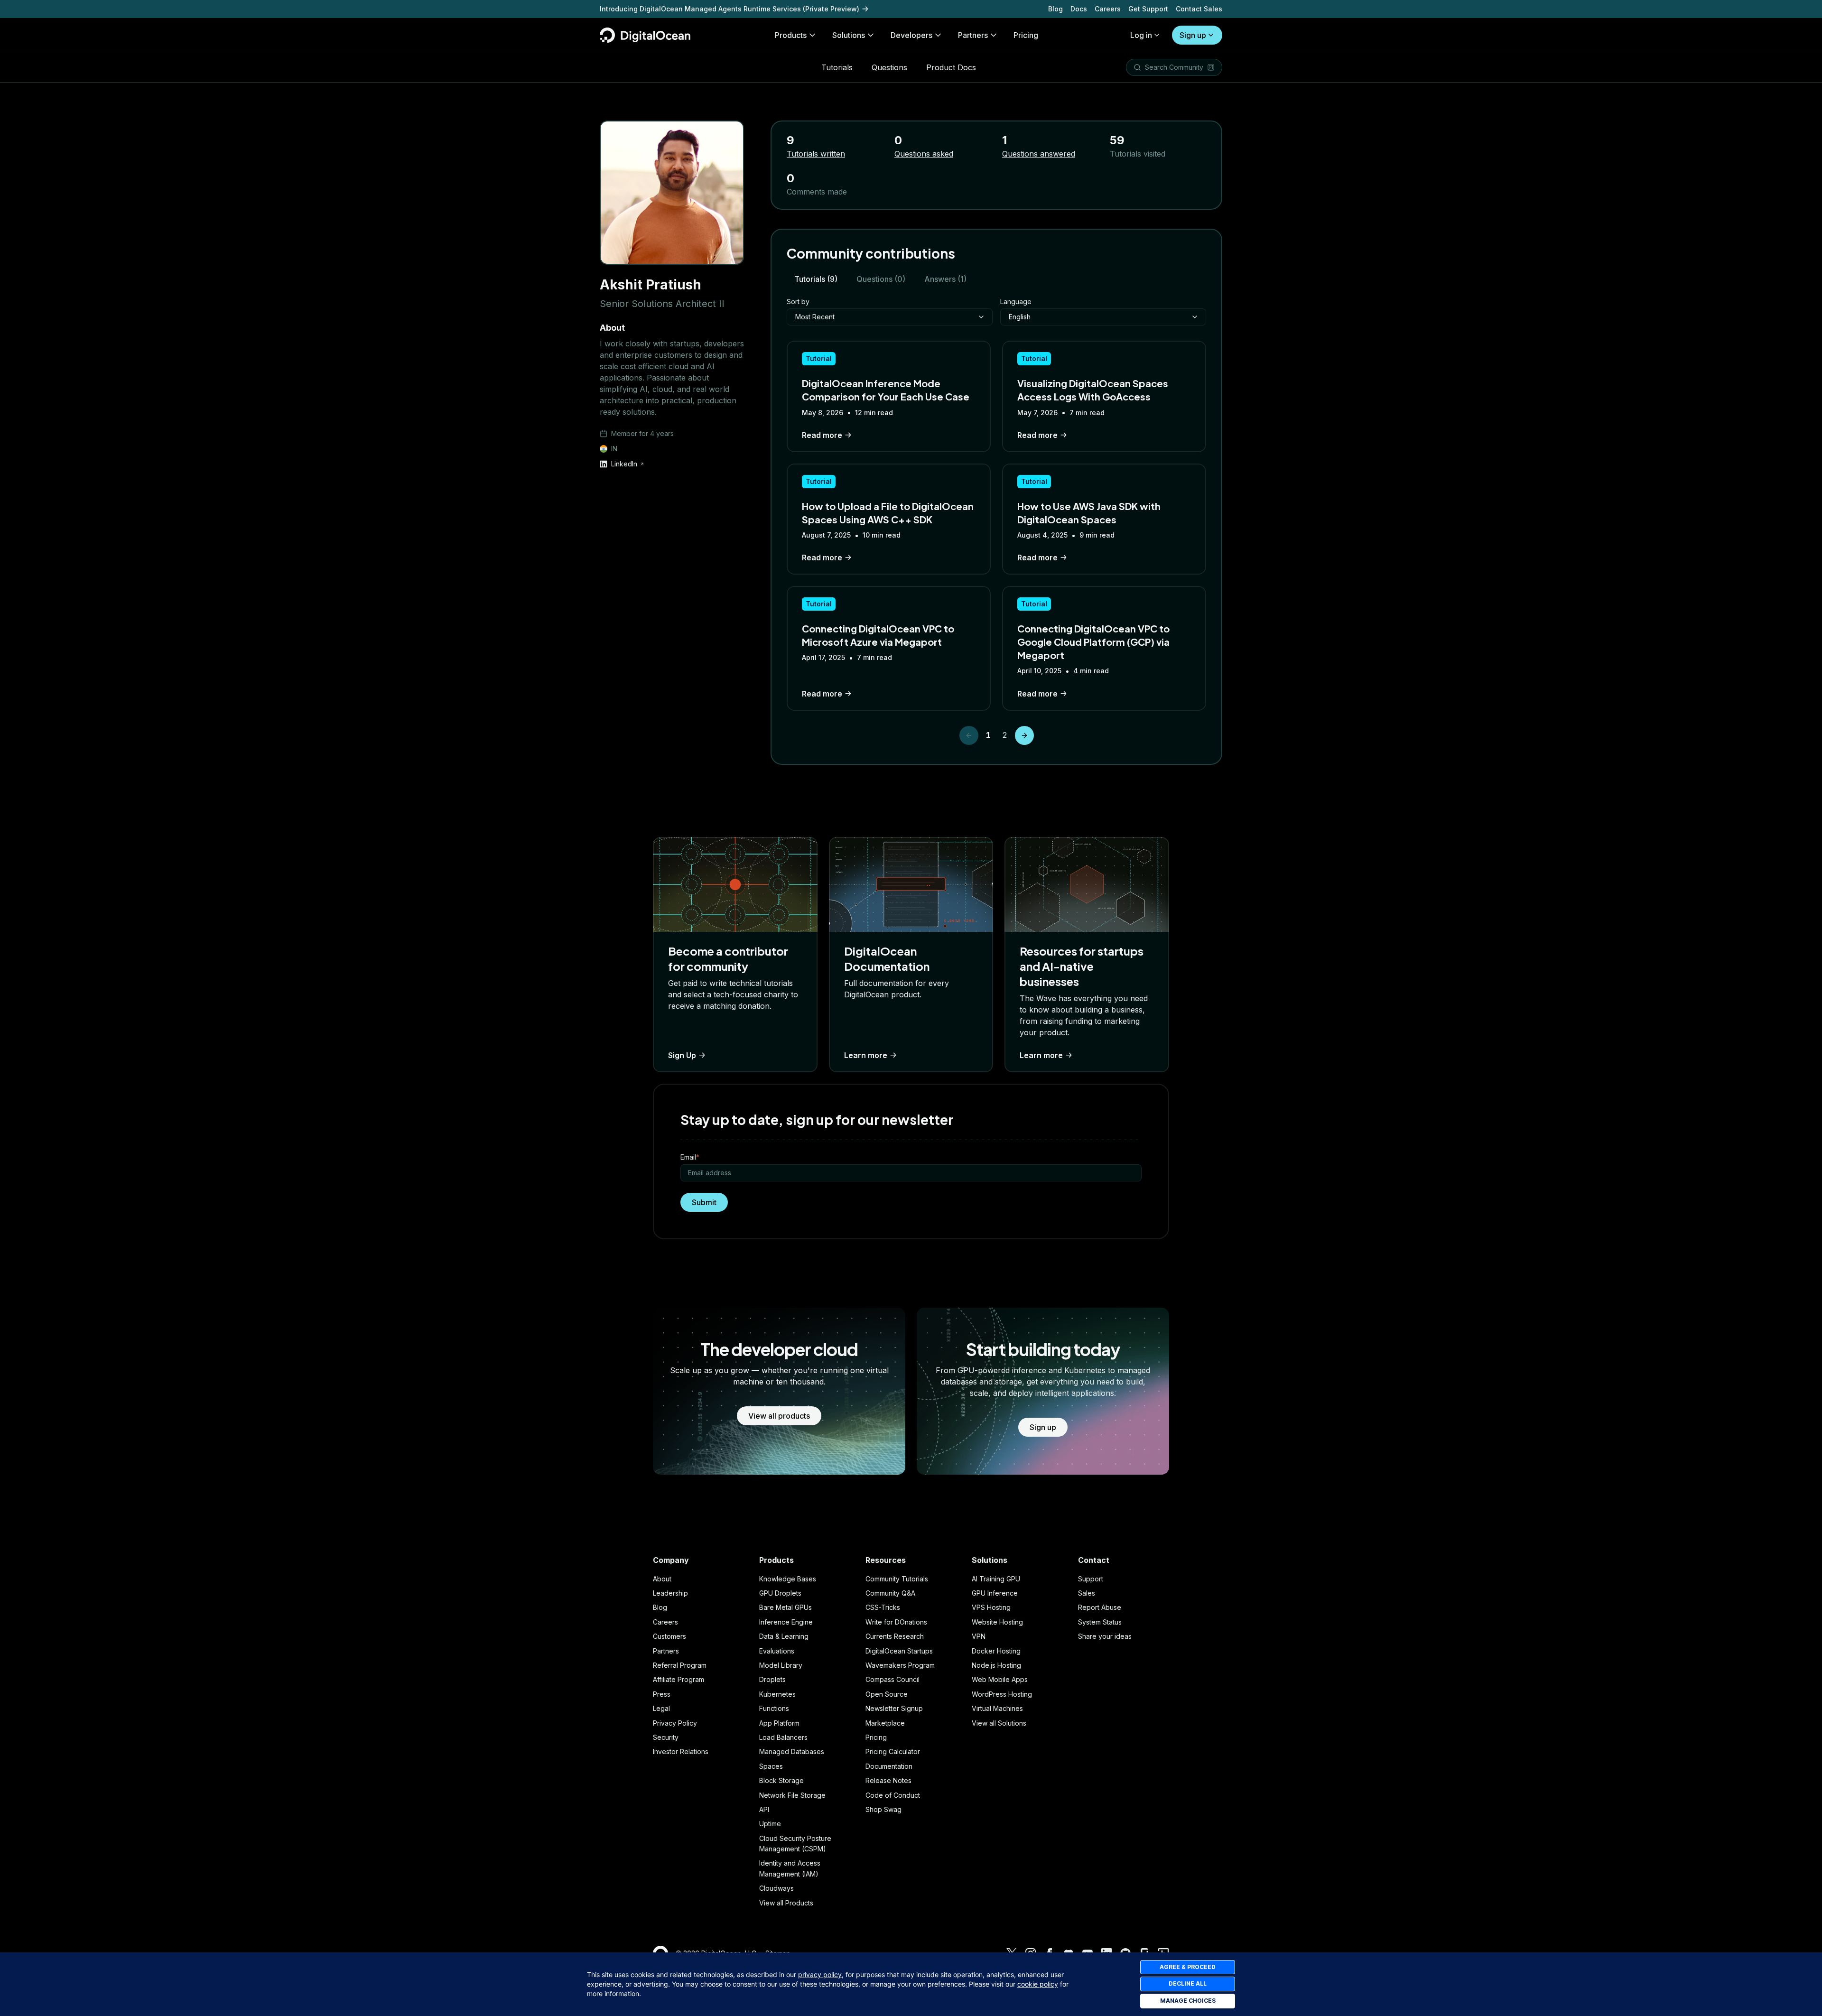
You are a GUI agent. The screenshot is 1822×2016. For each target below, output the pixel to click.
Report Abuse (1100, 1607)
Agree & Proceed (1188, 1967)
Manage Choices (1188, 2001)
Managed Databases (792, 1751)
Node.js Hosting (996, 1665)
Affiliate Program (679, 1679)
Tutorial (819, 358)
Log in (1141, 35)
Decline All (1188, 1983)
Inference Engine (786, 1622)
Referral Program (680, 1665)
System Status (1100, 1622)
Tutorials (837, 67)
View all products (779, 1416)
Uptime (770, 1824)
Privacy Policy (675, 1723)
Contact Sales (1199, 9)
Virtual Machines (997, 1708)
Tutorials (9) (816, 279)
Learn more (866, 1055)
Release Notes (888, 1780)
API (764, 1809)
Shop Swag (883, 1809)
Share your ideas (1105, 1636)
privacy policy (820, 1974)
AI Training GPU (996, 1579)
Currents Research (895, 1636)
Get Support (1148, 9)
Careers (1108, 9)
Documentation (889, 1766)
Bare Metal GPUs (786, 1607)
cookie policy (1038, 1984)
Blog (1055, 9)
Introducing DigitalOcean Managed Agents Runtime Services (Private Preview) (730, 9)
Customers (669, 1636)
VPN (979, 1636)
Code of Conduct (893, 1795)
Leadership (670, 1593)
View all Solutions (999, 1723)
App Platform (779, 1723)
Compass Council (892, 1679)
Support (1091, 1579)
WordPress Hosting (1002, 1694)
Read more (822, 435)
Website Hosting (997, 1622)
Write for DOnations (896, 1622)
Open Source (887, 1694)
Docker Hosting (996, 1651)
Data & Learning (784, 1636)
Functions (774, 1708)
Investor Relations (681, 1751)
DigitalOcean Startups (899, 1651)
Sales (1087, 1593)
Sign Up (682, 1055)
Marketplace (885, 1723)
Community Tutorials (897, 1579)
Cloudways (776, 1888)
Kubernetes (777, 1694)
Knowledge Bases (788, 1579)
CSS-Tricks (883, 1607)
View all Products (786, 1903)
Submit (704, 1202)
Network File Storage (792, 1795)
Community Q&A (890, 1593)
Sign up (1193, 35)
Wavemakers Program (900, 1665)
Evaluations (777, 1651)
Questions (889, 67)
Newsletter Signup (894, 1708)
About (662, 1579)
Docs (1079, 9)
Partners (666, 1651)
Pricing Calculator (893, 1751)
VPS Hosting (991, 1607)
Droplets (772, 1679)
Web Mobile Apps (1000, 1679)
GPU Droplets (780, 1593)
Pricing (876, 1737)
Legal (661, 1708)
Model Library (781, 1665)
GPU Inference (995, 1593)
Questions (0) (881, 279)
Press (662, 1694)
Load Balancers (783, 1737)
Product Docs (951, 67)
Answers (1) (945, 279)
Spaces (771, 1766)
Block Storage (781, 1780)
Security (666, 1737)
